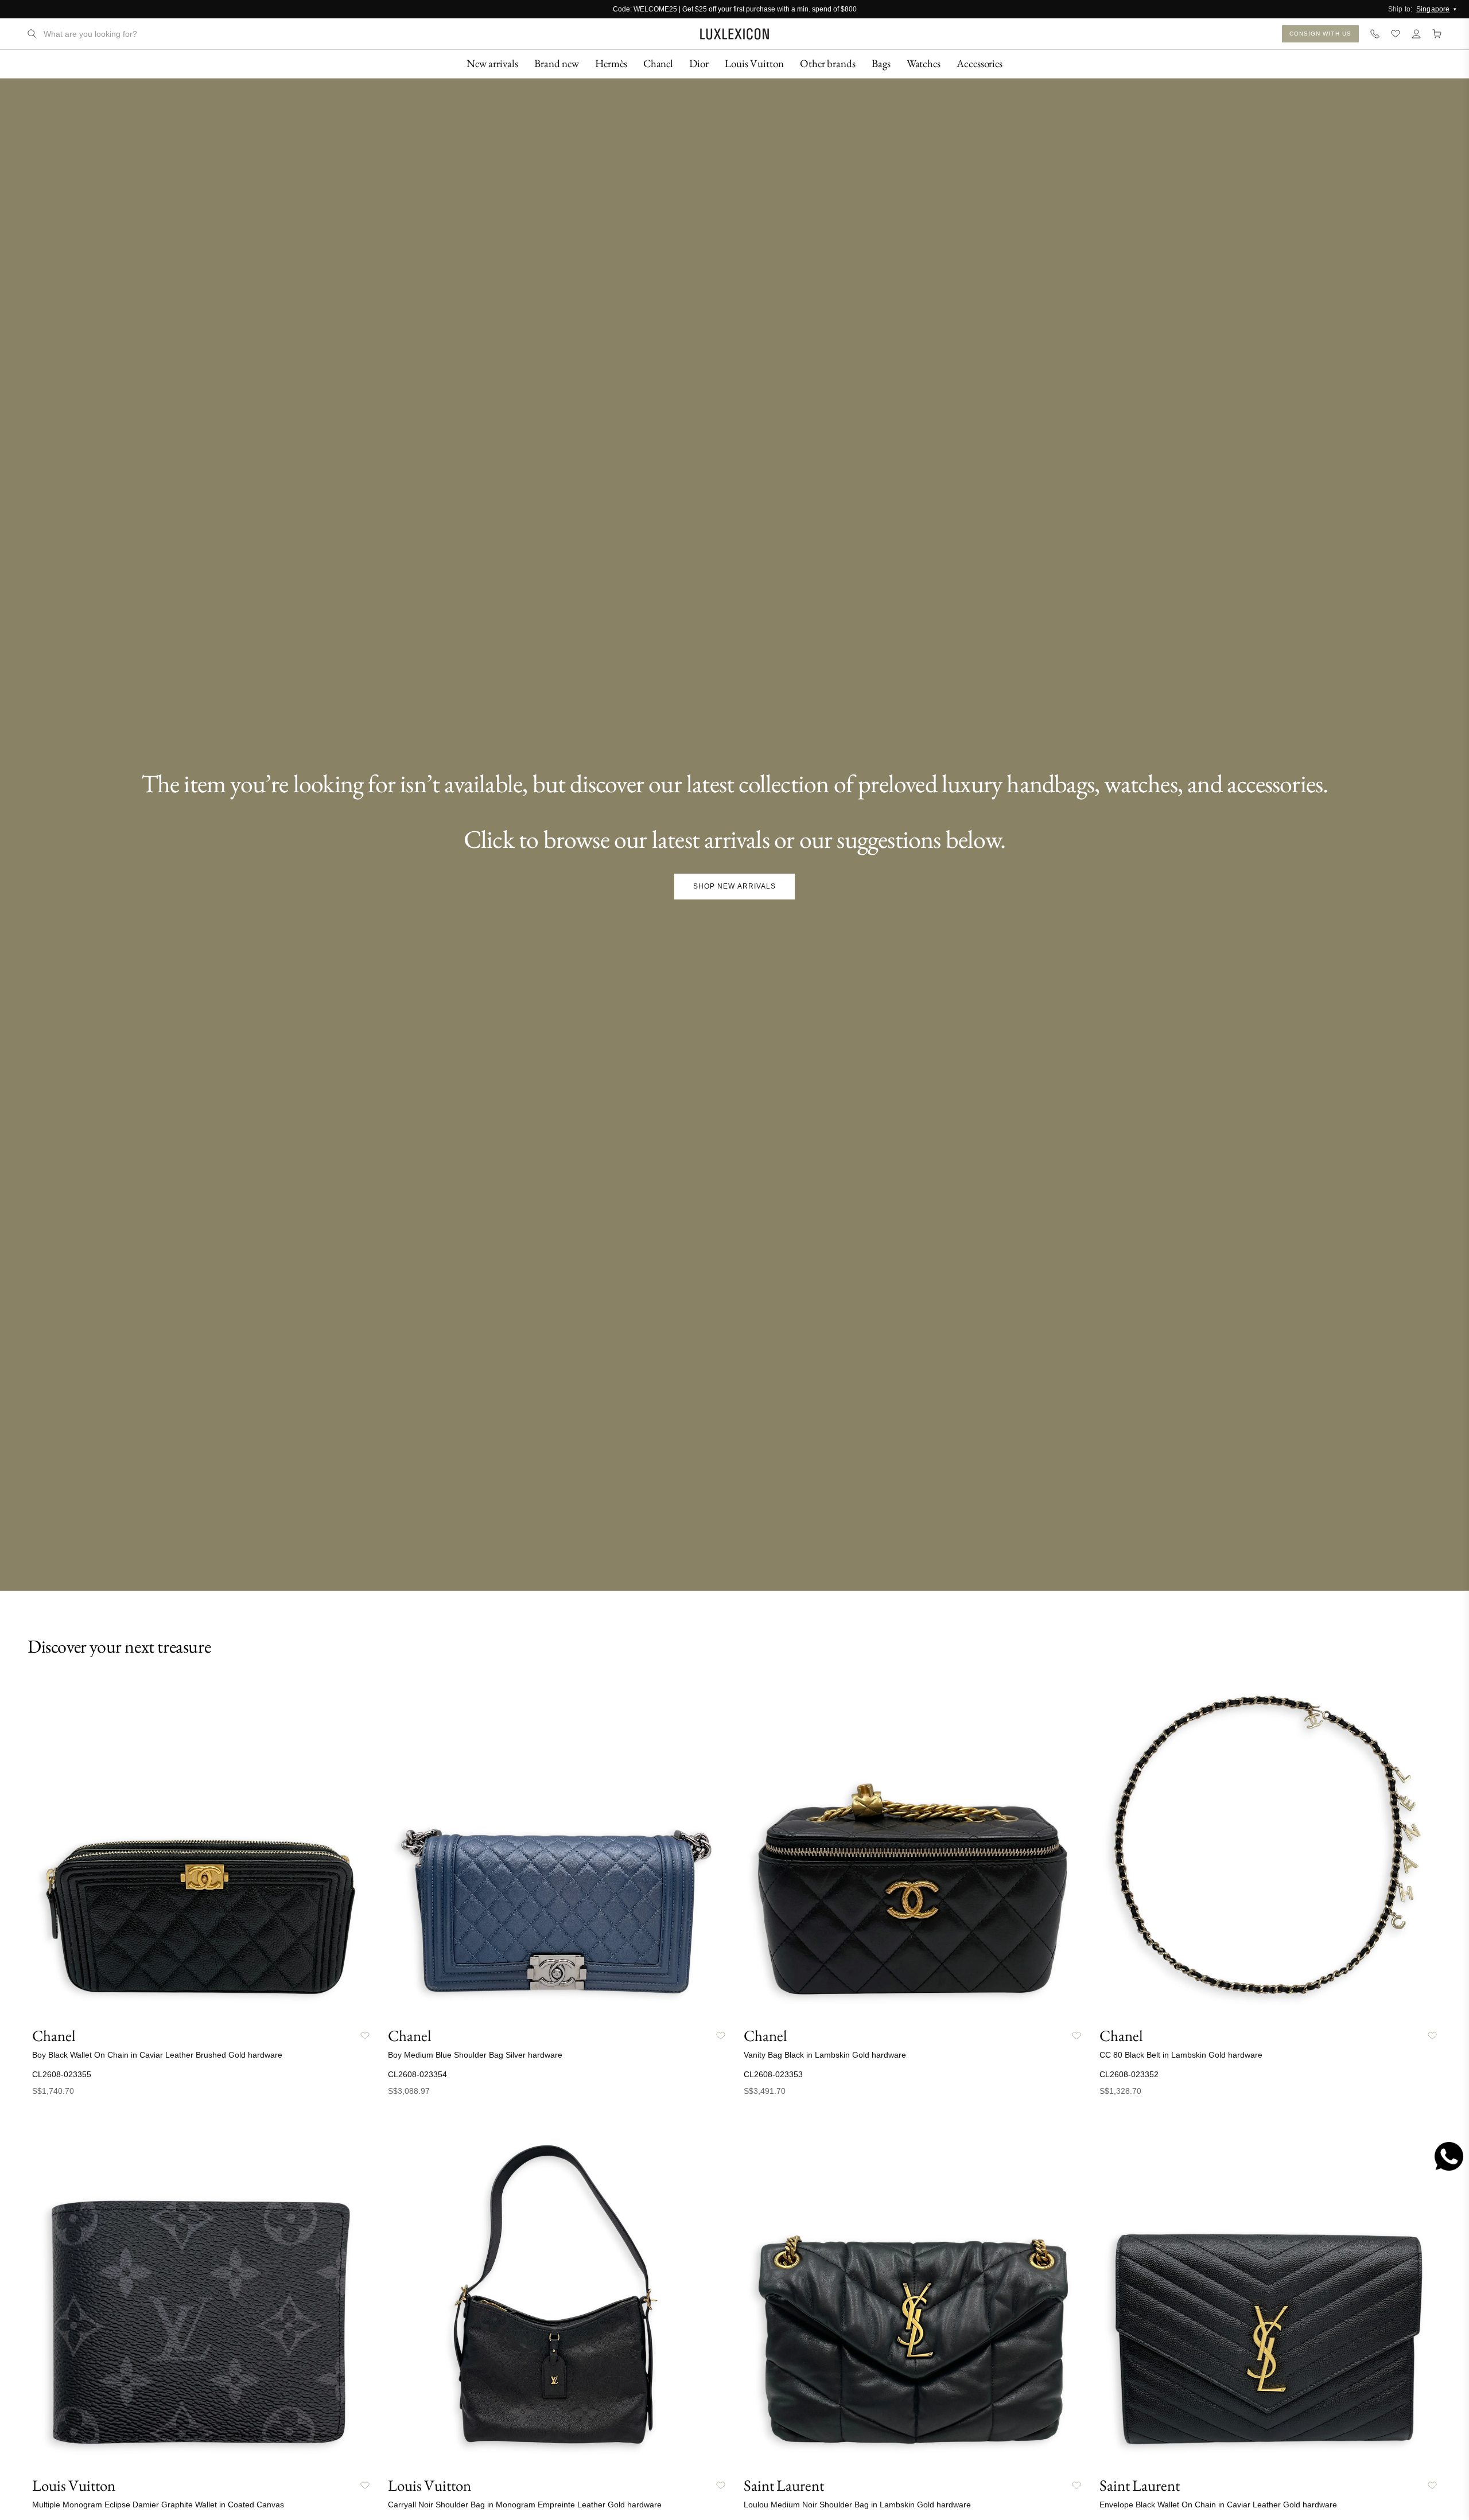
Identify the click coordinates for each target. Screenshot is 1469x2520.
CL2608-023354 (417, 2074)
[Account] (1416, 34)
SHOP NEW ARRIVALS (735, 886)
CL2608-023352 (1129, 2074)
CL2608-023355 (62, 2074)
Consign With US (1321, 34)
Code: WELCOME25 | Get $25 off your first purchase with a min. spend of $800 (735, 9)
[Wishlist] (1396, 34)
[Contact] (1375, 34)
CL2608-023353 (773, 2074)
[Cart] (1437, 34)
